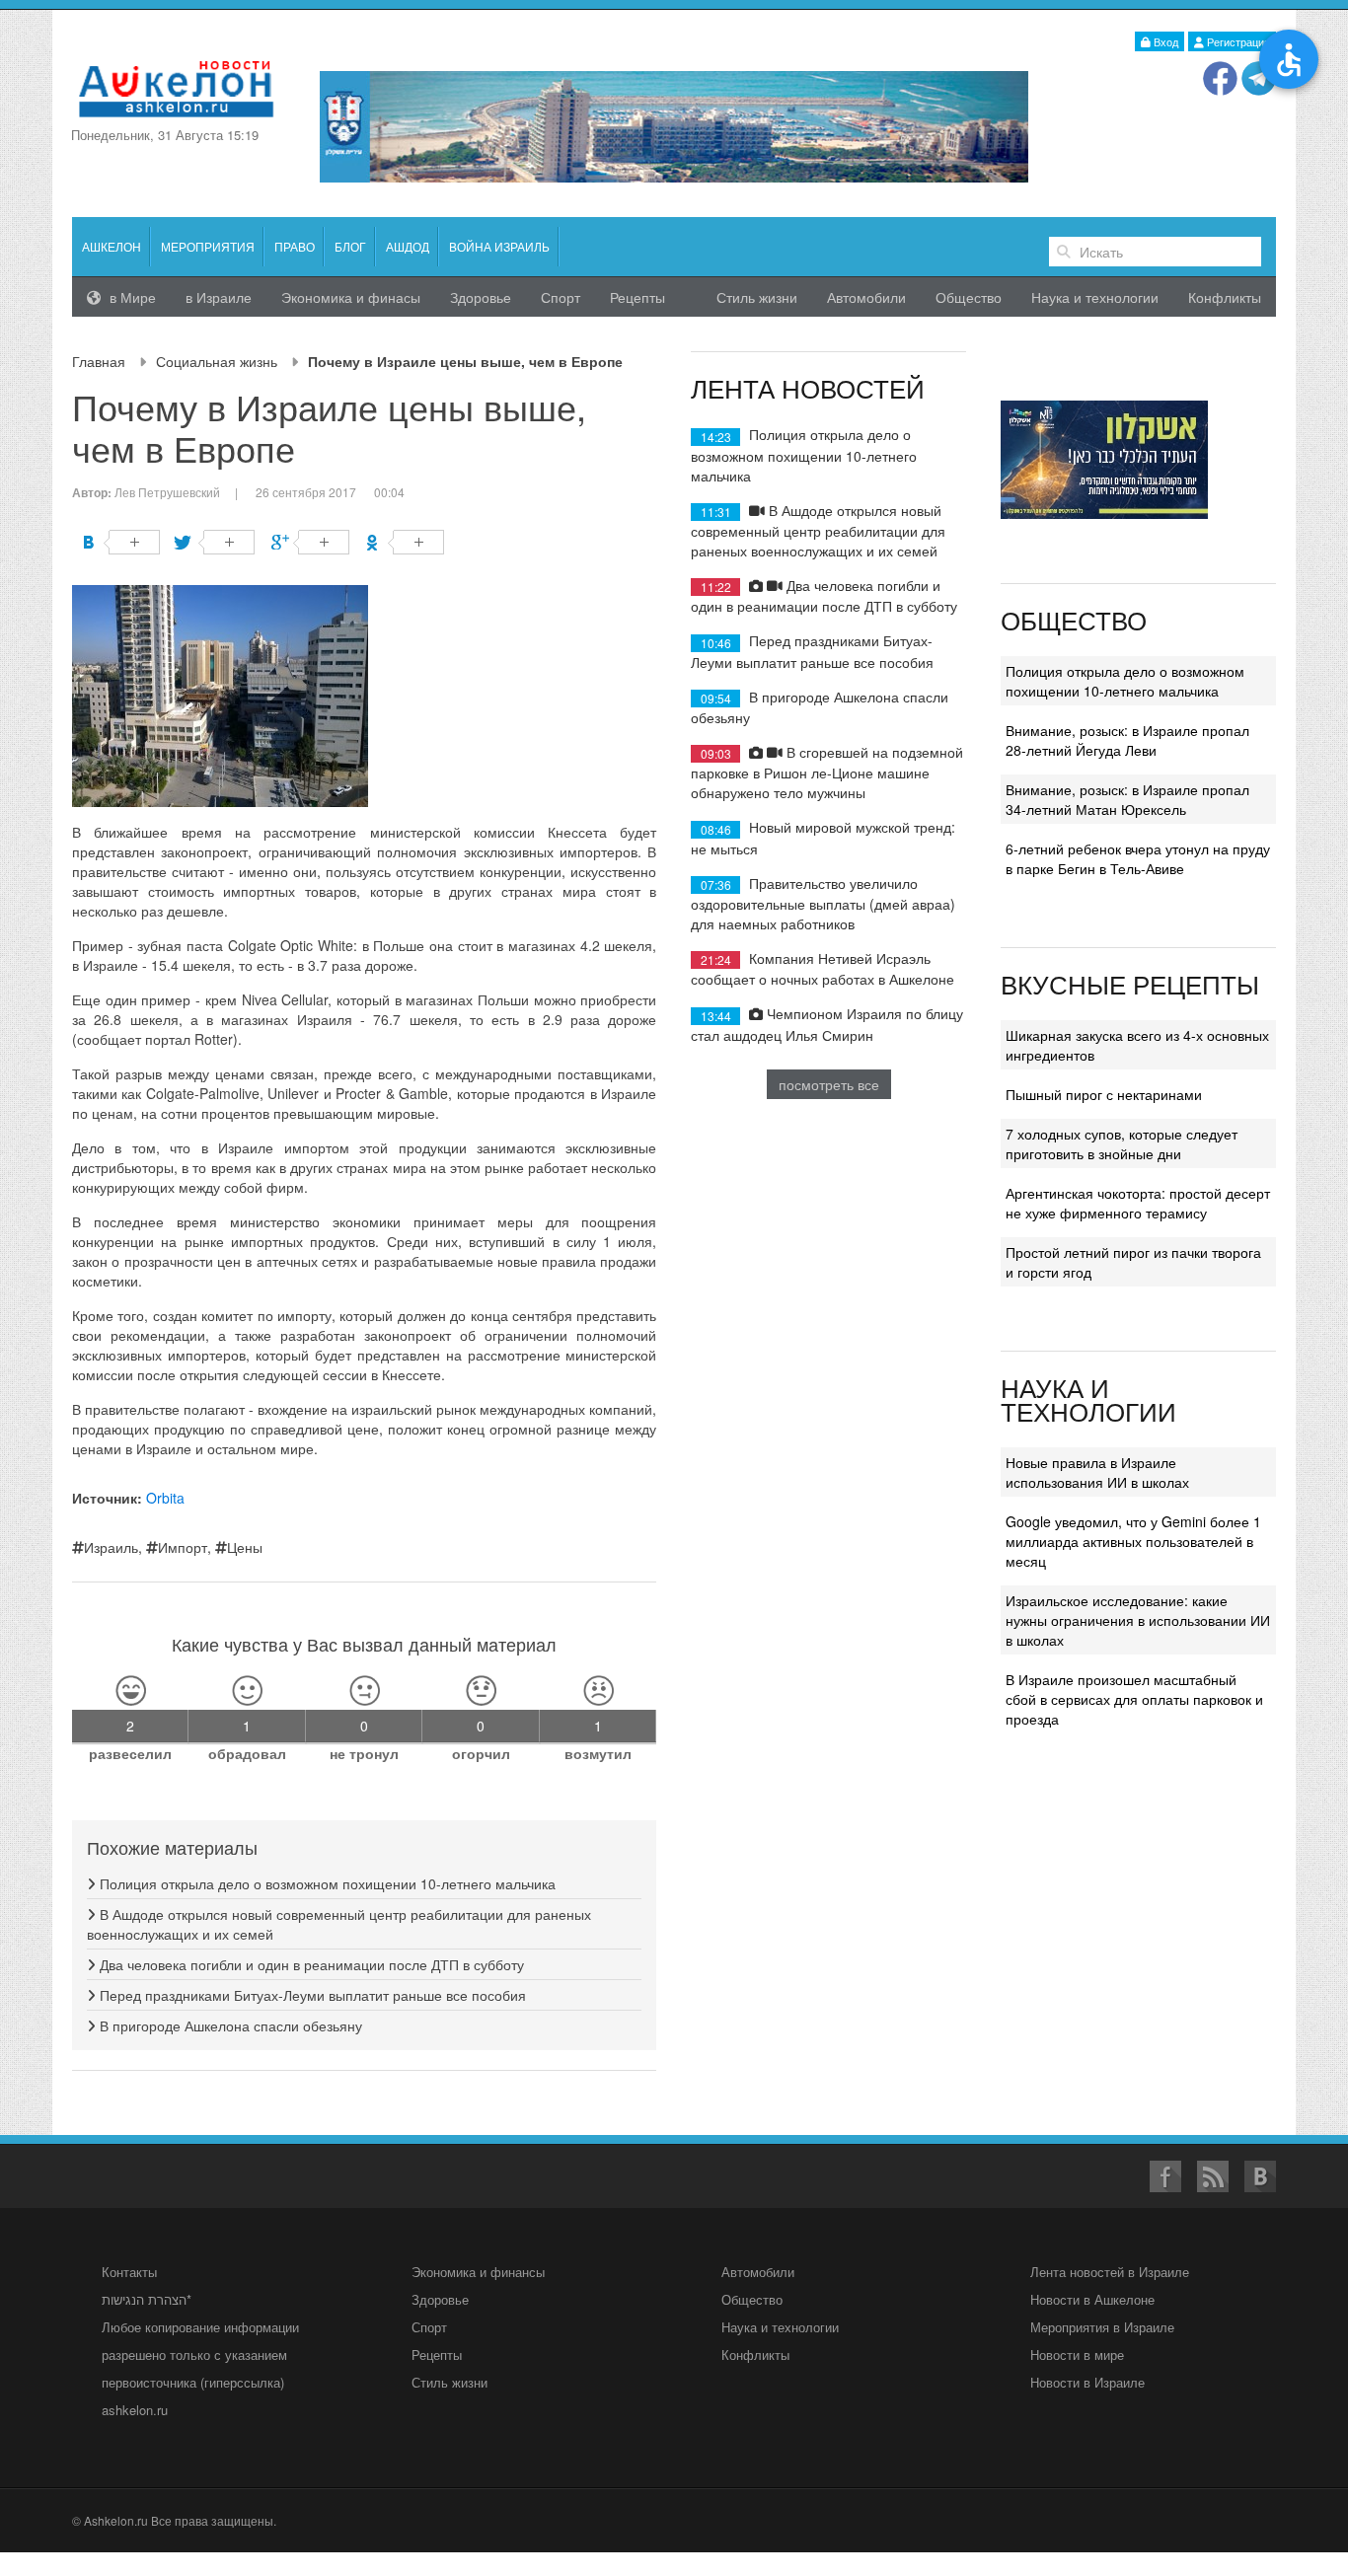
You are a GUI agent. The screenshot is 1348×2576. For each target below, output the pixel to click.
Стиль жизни (757, 297)
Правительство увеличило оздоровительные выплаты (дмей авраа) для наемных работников (823, 903)
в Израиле (219, 297)
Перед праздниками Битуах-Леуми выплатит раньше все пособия (311, 1995)
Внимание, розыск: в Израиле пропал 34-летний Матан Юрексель (1127, 799)
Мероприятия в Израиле (1102, 2327)
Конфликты (1225, 297)
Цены (245, 1547)
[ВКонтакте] (121, 542)
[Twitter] (216, 542)
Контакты (129, 2272)
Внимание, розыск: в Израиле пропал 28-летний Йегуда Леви (1127, 740)
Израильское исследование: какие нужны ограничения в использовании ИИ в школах (1138, 1620)
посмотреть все (829, 1084)
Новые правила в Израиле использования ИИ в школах (1097, 1472)
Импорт (183, 1547)
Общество (969, 297)
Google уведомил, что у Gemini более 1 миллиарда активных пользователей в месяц (1133, 1541)
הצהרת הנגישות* (147, 2299)
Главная (99, 361)
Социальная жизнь (217, 361)
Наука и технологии (1095, 297)
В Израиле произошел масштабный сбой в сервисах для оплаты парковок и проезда (1134, 1699)
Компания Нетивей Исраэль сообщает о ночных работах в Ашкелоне (823, 968)
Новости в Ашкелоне (1092, 2299)
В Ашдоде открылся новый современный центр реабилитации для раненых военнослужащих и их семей (818, 530)
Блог (350, 246)
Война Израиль (499, 246)
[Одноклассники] (405, 542)
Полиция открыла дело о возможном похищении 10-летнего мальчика (326, 1883)
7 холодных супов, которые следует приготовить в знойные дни (1122, 1143)
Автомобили (866, 297)
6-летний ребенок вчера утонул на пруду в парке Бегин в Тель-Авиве (1138, 858)
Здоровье (481, 297)
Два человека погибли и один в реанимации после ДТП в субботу (310, 1964)
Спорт (561, 297)
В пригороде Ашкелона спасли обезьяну (229, 2025)
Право (295, 246)
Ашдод (408, 246)
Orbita (165, 1498)
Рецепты (637, 297)
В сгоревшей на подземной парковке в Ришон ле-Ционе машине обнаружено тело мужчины (827, 772)
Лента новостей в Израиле (1110, 2272)
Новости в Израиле (1087, 2382)
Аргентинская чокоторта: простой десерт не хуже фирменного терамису (1138, 1203)
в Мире (131, 297)
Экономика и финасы (351, 297)
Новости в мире (1077, 2355)
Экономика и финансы (478, 2272)
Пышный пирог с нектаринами (1104, 1094)
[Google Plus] (310, 542)
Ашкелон (112, 246)
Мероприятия (208, 246)
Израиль (111, 1547)
